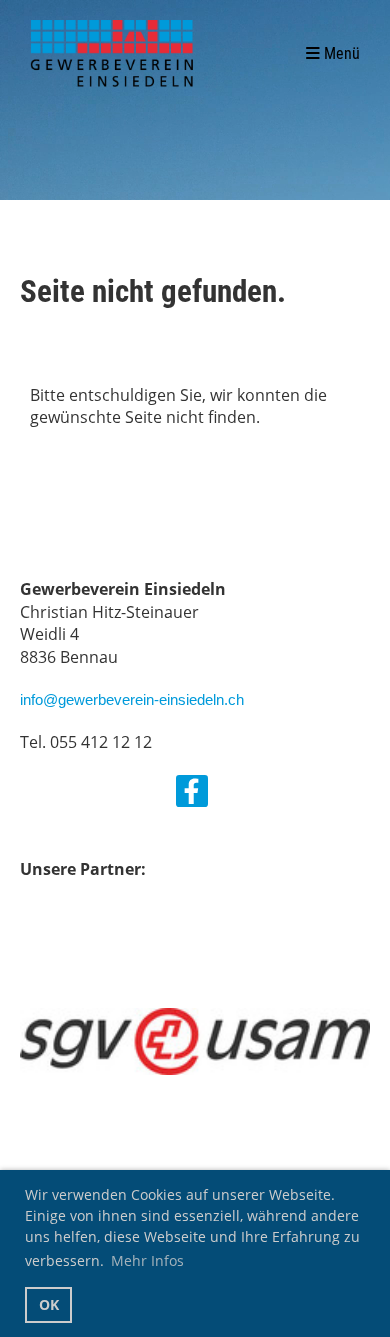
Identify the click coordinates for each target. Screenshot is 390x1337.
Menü (340, 54)
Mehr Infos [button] (147, 1260)
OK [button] (49, 1304)
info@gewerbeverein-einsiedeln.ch (132, 700)
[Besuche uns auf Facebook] (192, 794)
